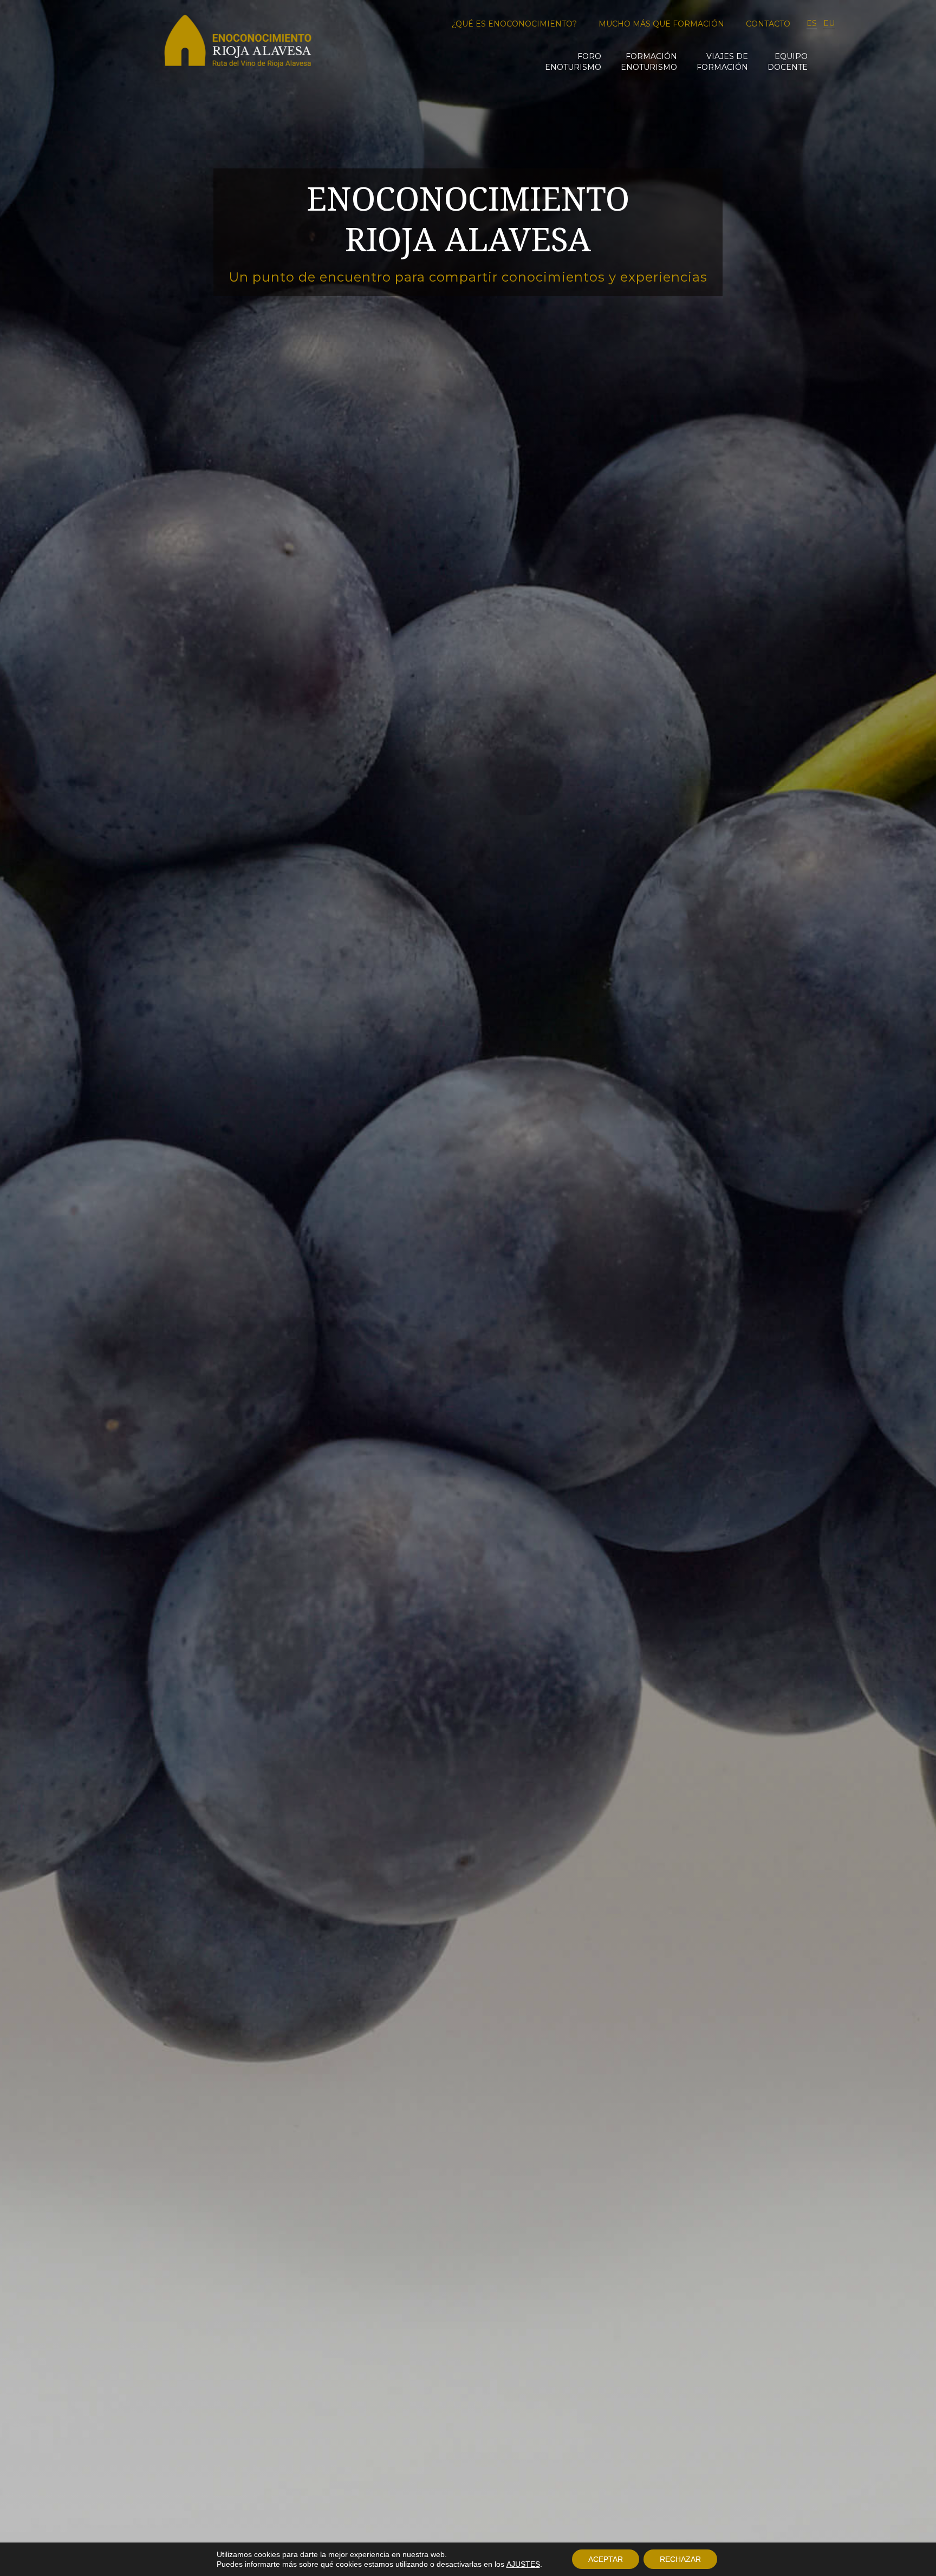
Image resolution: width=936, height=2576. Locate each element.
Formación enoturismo (649, 62)
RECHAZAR (680, 2559)
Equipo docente (788, 62)
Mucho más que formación (661, 24)
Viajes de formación (722, 62)
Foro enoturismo (573, 62)
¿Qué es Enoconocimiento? (514, 24)
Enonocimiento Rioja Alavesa (238, 45)
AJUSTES (523, 2564)
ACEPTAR (606, 2559)
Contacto (768, 24)
